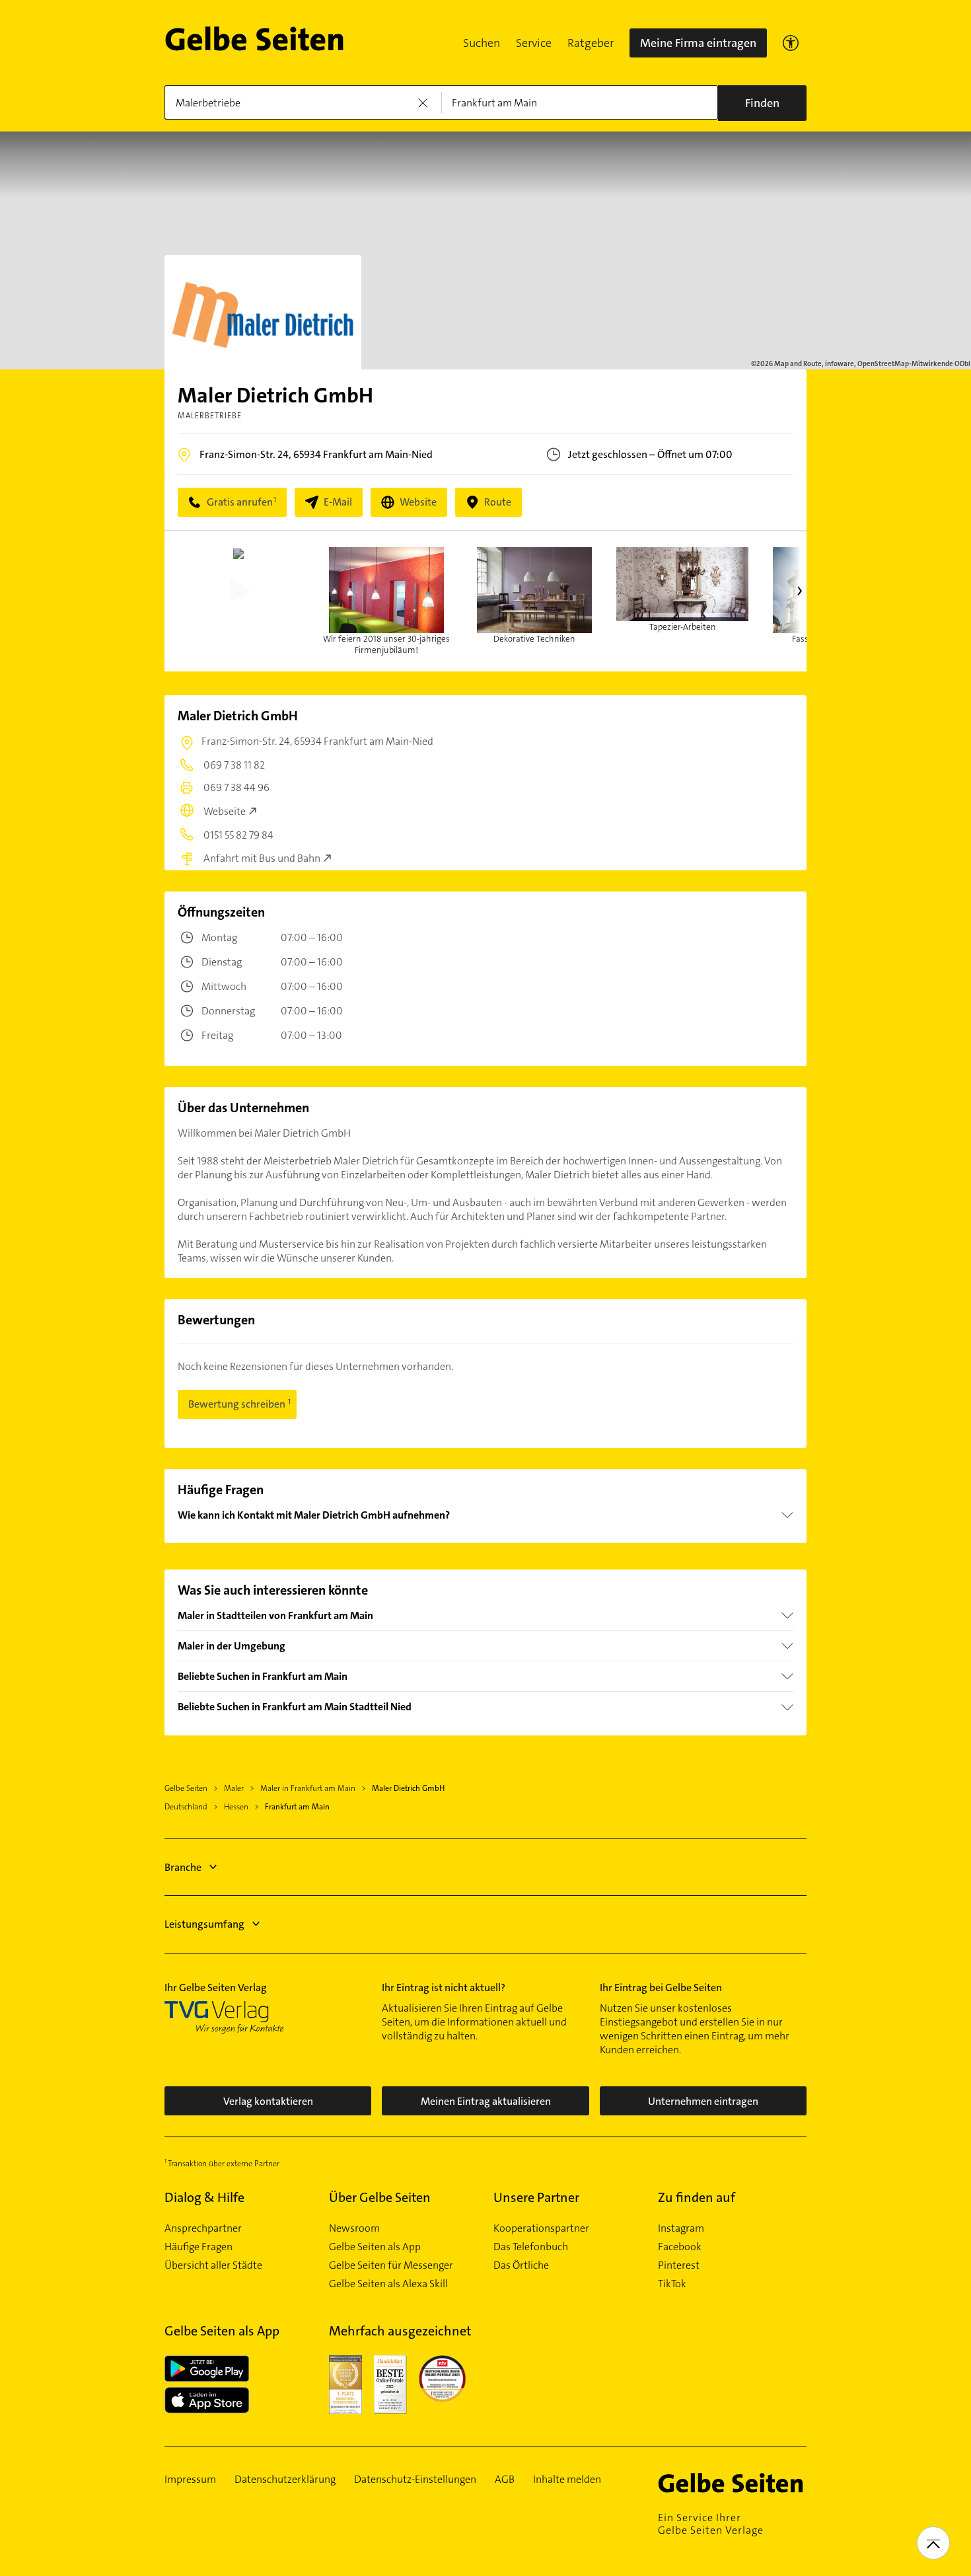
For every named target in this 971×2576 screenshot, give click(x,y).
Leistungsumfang (204, 1924)
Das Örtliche (521, 2265)
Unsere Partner (536, 2197)
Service (534, 43)
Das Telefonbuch (531, 2247)
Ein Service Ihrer (711, 2524)
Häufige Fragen (198, 2247)
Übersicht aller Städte (213, 2265)
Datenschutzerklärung (285, 2480)
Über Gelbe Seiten (380, 2197)
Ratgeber (591, 43)
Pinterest (679, 2265)
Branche (183, 1867)
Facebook (680, 2247)
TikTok (672, 2284)
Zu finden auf (697, 2197)
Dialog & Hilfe (204, 2197)
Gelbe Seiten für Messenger (391, 2265)
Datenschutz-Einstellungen (415, 2480)
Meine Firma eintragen (698, 43)
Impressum (190, 2480)
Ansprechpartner (203, 2228)
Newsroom (354, 2228)
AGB (505, 2480)
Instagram (681, 2228)
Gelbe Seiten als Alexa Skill (388, 2284)
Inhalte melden (567, 2480)
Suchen (482, 43)
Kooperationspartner (541, 2228)
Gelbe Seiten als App (375, 2247)
